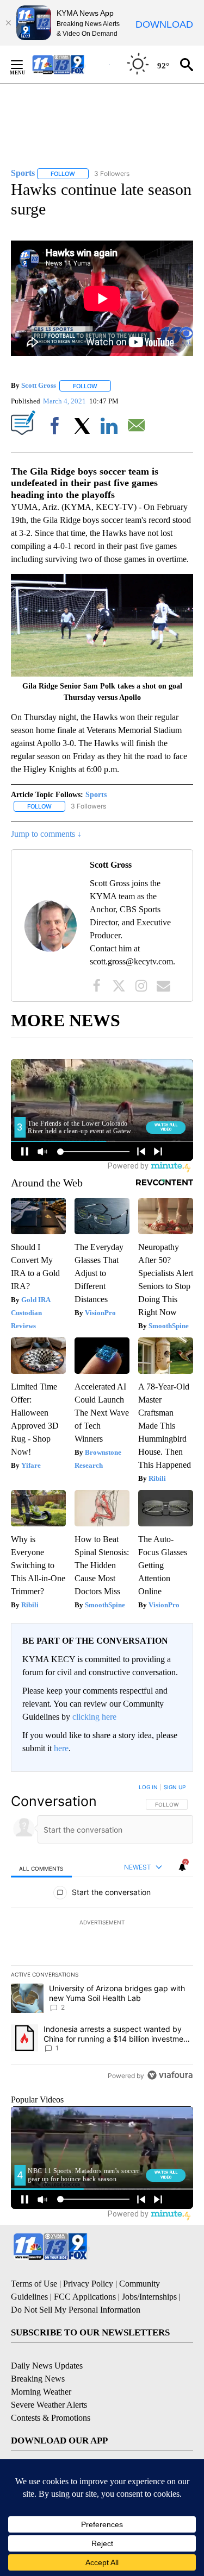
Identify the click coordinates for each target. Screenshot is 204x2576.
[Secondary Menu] (25, 65)
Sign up (175, 1787)
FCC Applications (85, 2297)
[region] (102, 1934)
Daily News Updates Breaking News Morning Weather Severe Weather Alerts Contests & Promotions (51, 2392)
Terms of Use (34, 2284)
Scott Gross (39, 386)
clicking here (94, 1717)
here (61, 1748)
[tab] (41, 1868)
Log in (148, 1787)
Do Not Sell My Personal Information (76, 2310)
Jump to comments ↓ (46, 834)
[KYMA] (70, 64)
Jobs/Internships (149, 2297)
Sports (96, 795)
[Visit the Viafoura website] (170, 2075)
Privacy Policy (88, 2284)
